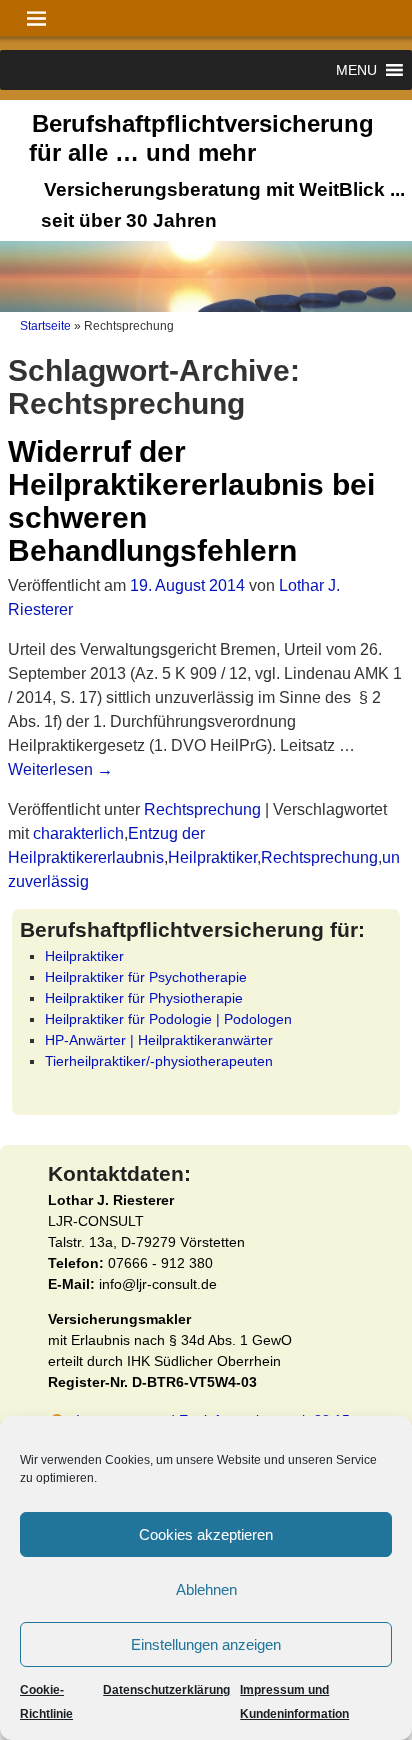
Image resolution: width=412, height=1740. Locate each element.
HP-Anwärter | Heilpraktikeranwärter (159, 1040)
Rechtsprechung (202, 809)
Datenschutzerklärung (166, 1690)
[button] (356, 70)
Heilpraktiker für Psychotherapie (146, 977)
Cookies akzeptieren (206, 1534)
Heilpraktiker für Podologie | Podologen (168, 1019)
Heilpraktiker (212, 857)
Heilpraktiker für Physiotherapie (144, 998)
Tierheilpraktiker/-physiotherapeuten (159, 1061)
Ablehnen (206, 1589)
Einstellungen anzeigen (206, 1644)
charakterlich (78, 833)
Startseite (45, 326)
